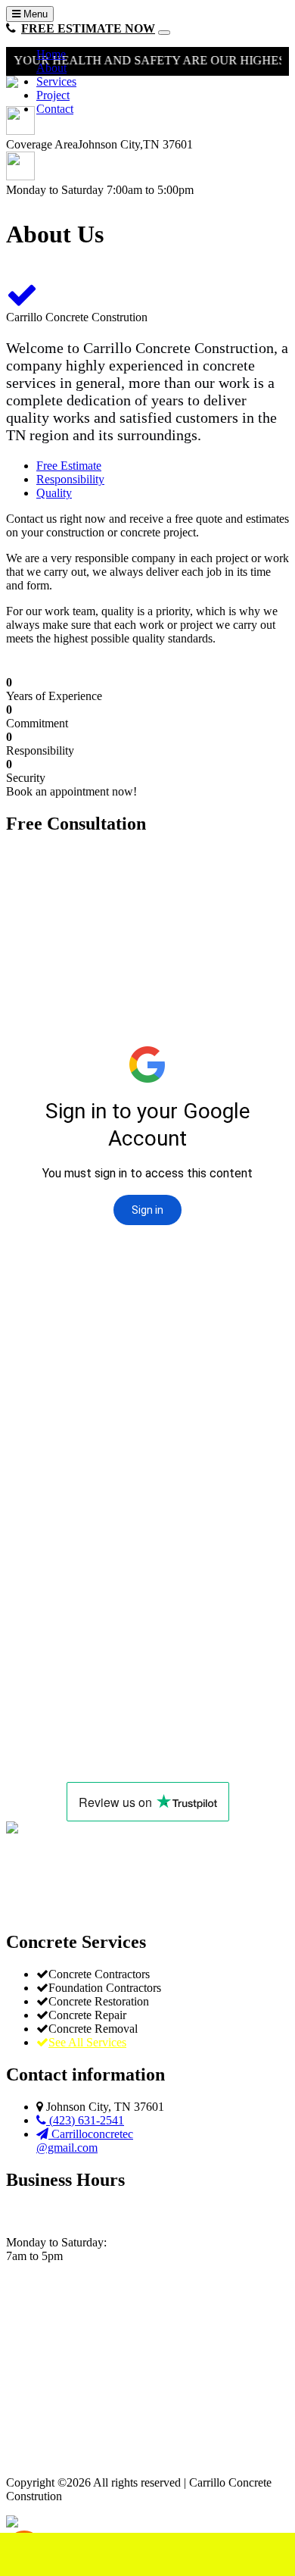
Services (56, 81)
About (51, 68)
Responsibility (70, 479)
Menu (34, 14)
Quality (54, 493)
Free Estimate (69, 466)
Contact (55, 109)
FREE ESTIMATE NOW (88, 28)
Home (51, 54)
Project (53, 95)
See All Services (87, 2042)
